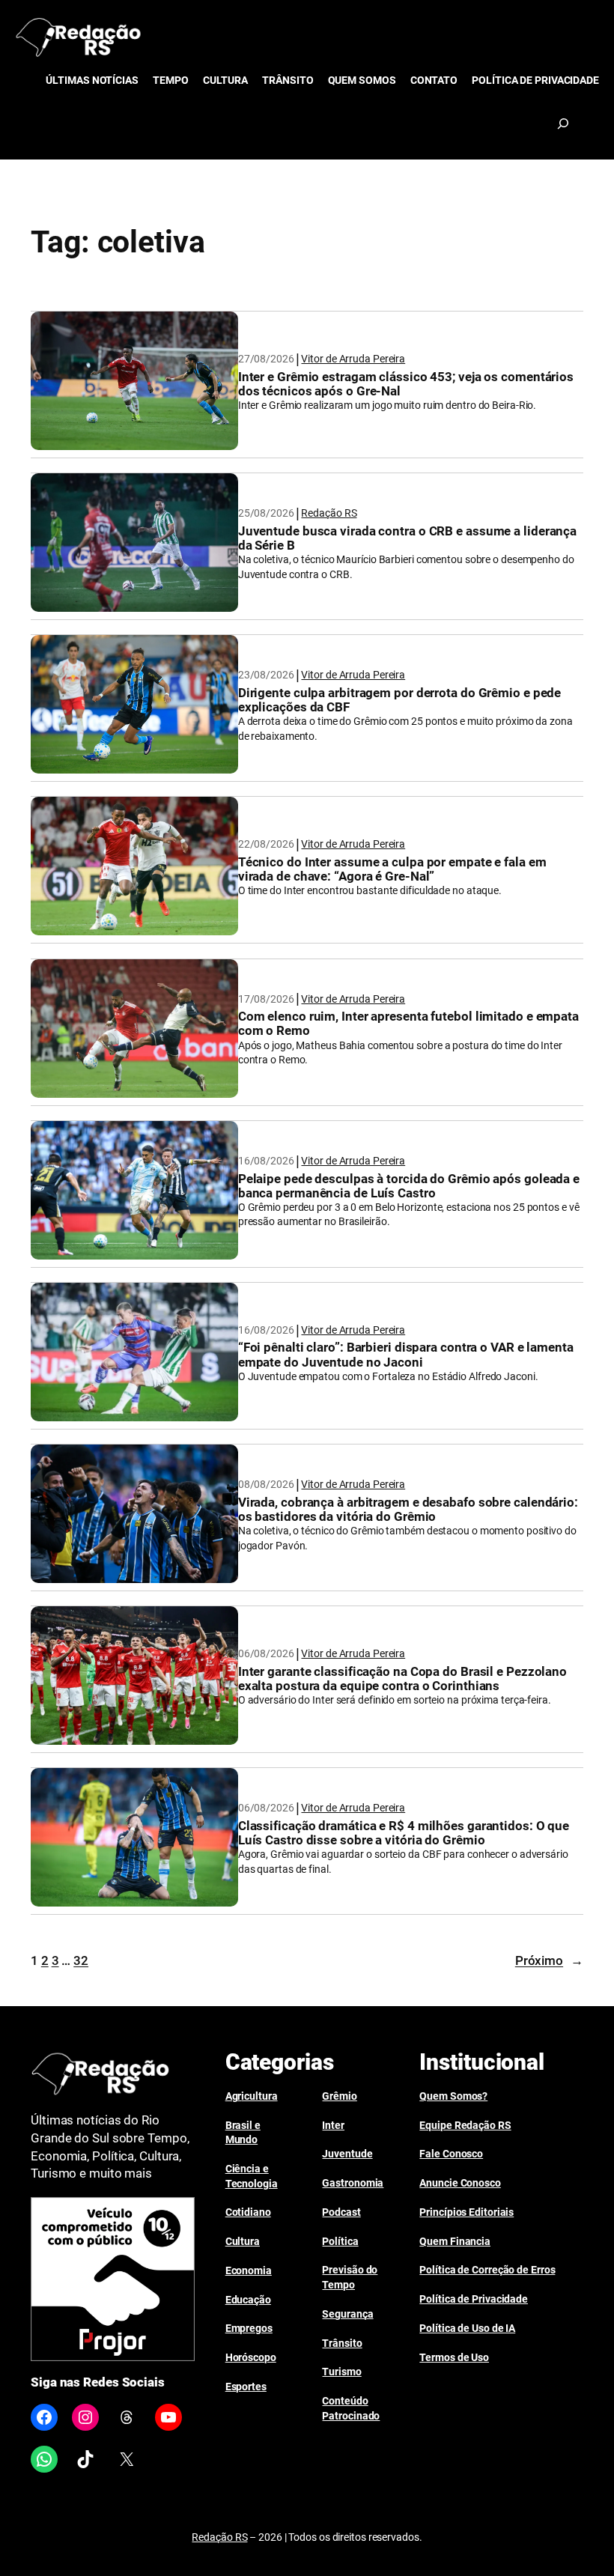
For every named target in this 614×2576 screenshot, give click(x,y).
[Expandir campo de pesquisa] (563, 124)
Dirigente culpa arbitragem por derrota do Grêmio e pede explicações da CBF (400, 700)
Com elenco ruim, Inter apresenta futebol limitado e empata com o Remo (408, 1024)
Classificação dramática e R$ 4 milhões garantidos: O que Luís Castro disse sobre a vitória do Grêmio (404, 1833)
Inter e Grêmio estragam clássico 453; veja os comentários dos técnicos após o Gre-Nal (406, 384)
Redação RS (329, 513)
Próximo (549, 1960)
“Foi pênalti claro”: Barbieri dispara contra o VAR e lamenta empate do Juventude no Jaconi (406, 1355)
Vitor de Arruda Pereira (353, 359)
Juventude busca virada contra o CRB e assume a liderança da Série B (407, 538)
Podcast (341, 2212)
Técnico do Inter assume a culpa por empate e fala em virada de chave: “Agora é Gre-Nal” (392, 869)
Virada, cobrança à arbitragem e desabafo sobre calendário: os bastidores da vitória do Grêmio (408, 1510)
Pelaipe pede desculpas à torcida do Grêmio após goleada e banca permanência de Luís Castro (409, 1186)
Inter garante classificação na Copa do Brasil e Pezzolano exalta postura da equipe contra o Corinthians (402, 1679)
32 (81, 1960)
